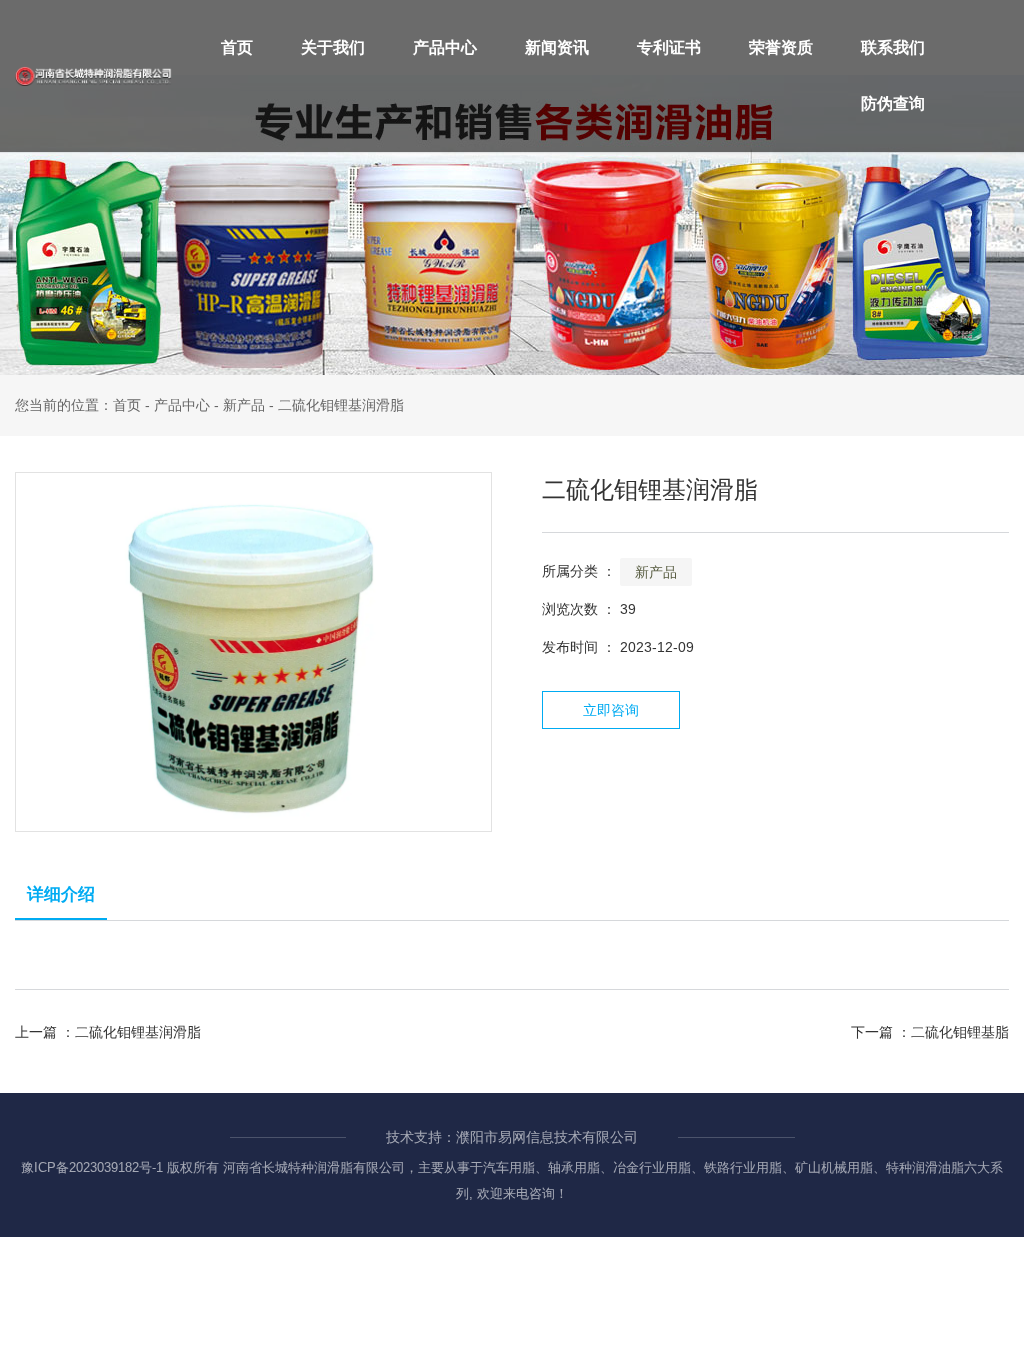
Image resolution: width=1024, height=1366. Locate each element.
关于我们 (333, 47)
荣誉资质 (781, 47)
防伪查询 (893, 103)
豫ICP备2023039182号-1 (92, 1167)
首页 (237, 47)
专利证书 (669, 47)
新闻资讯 (557, 47)
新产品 (244, 405)
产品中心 (445, 47)
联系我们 (893, 47)
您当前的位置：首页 (80, 405)
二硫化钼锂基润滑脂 (138, 1032)
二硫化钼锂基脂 (960, 1032)
